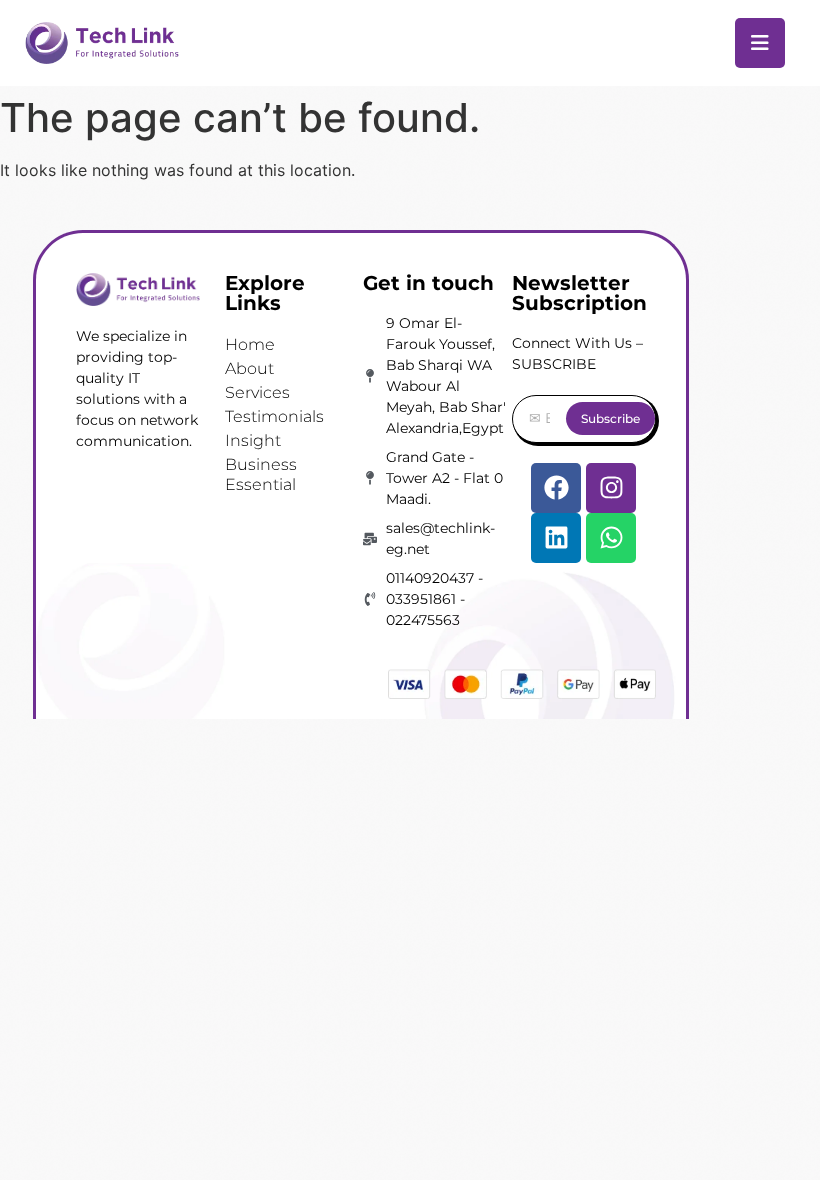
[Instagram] (611, 488)
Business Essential (261, 474)
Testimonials (274, 416)
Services (257, 392)
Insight (253, 440)
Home (250, 344)
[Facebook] (556, 488)
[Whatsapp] (611, 538)
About (249, 368)
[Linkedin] (556, 538)
